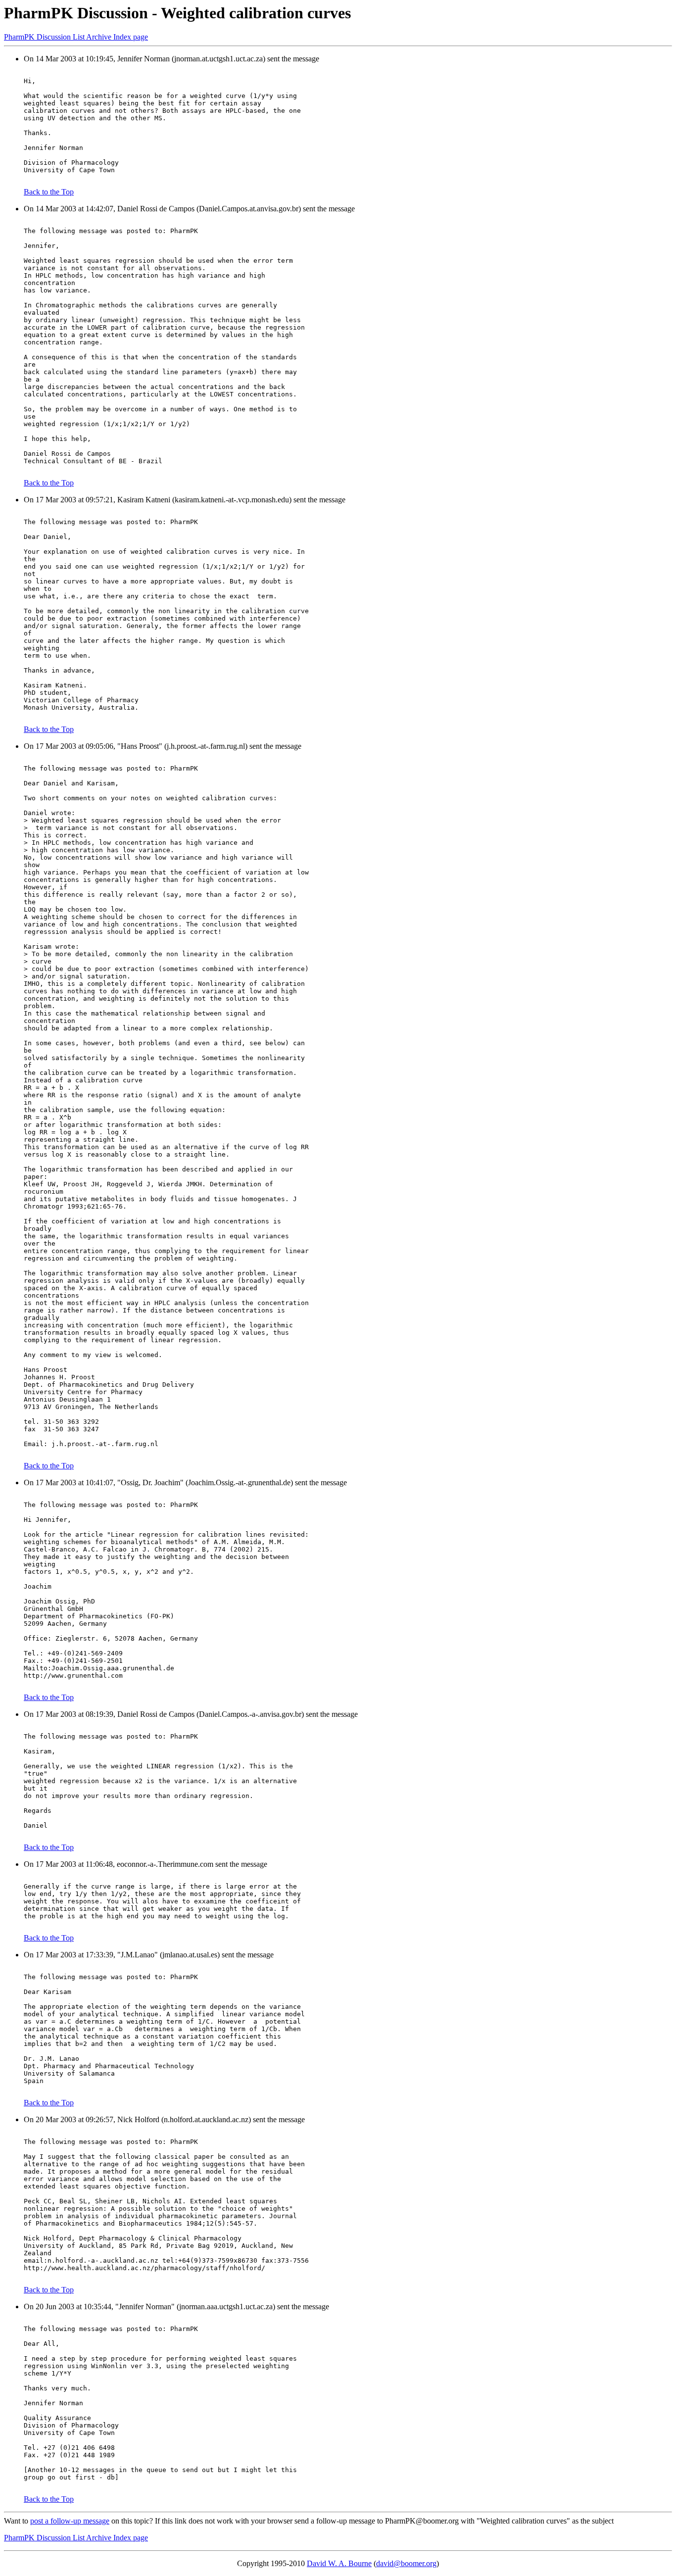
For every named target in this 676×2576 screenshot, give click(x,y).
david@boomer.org (406, 2563)
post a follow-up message (70, 2521)
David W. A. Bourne (339, 2563)
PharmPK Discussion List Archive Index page (76, 37)
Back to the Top (49, 192)
